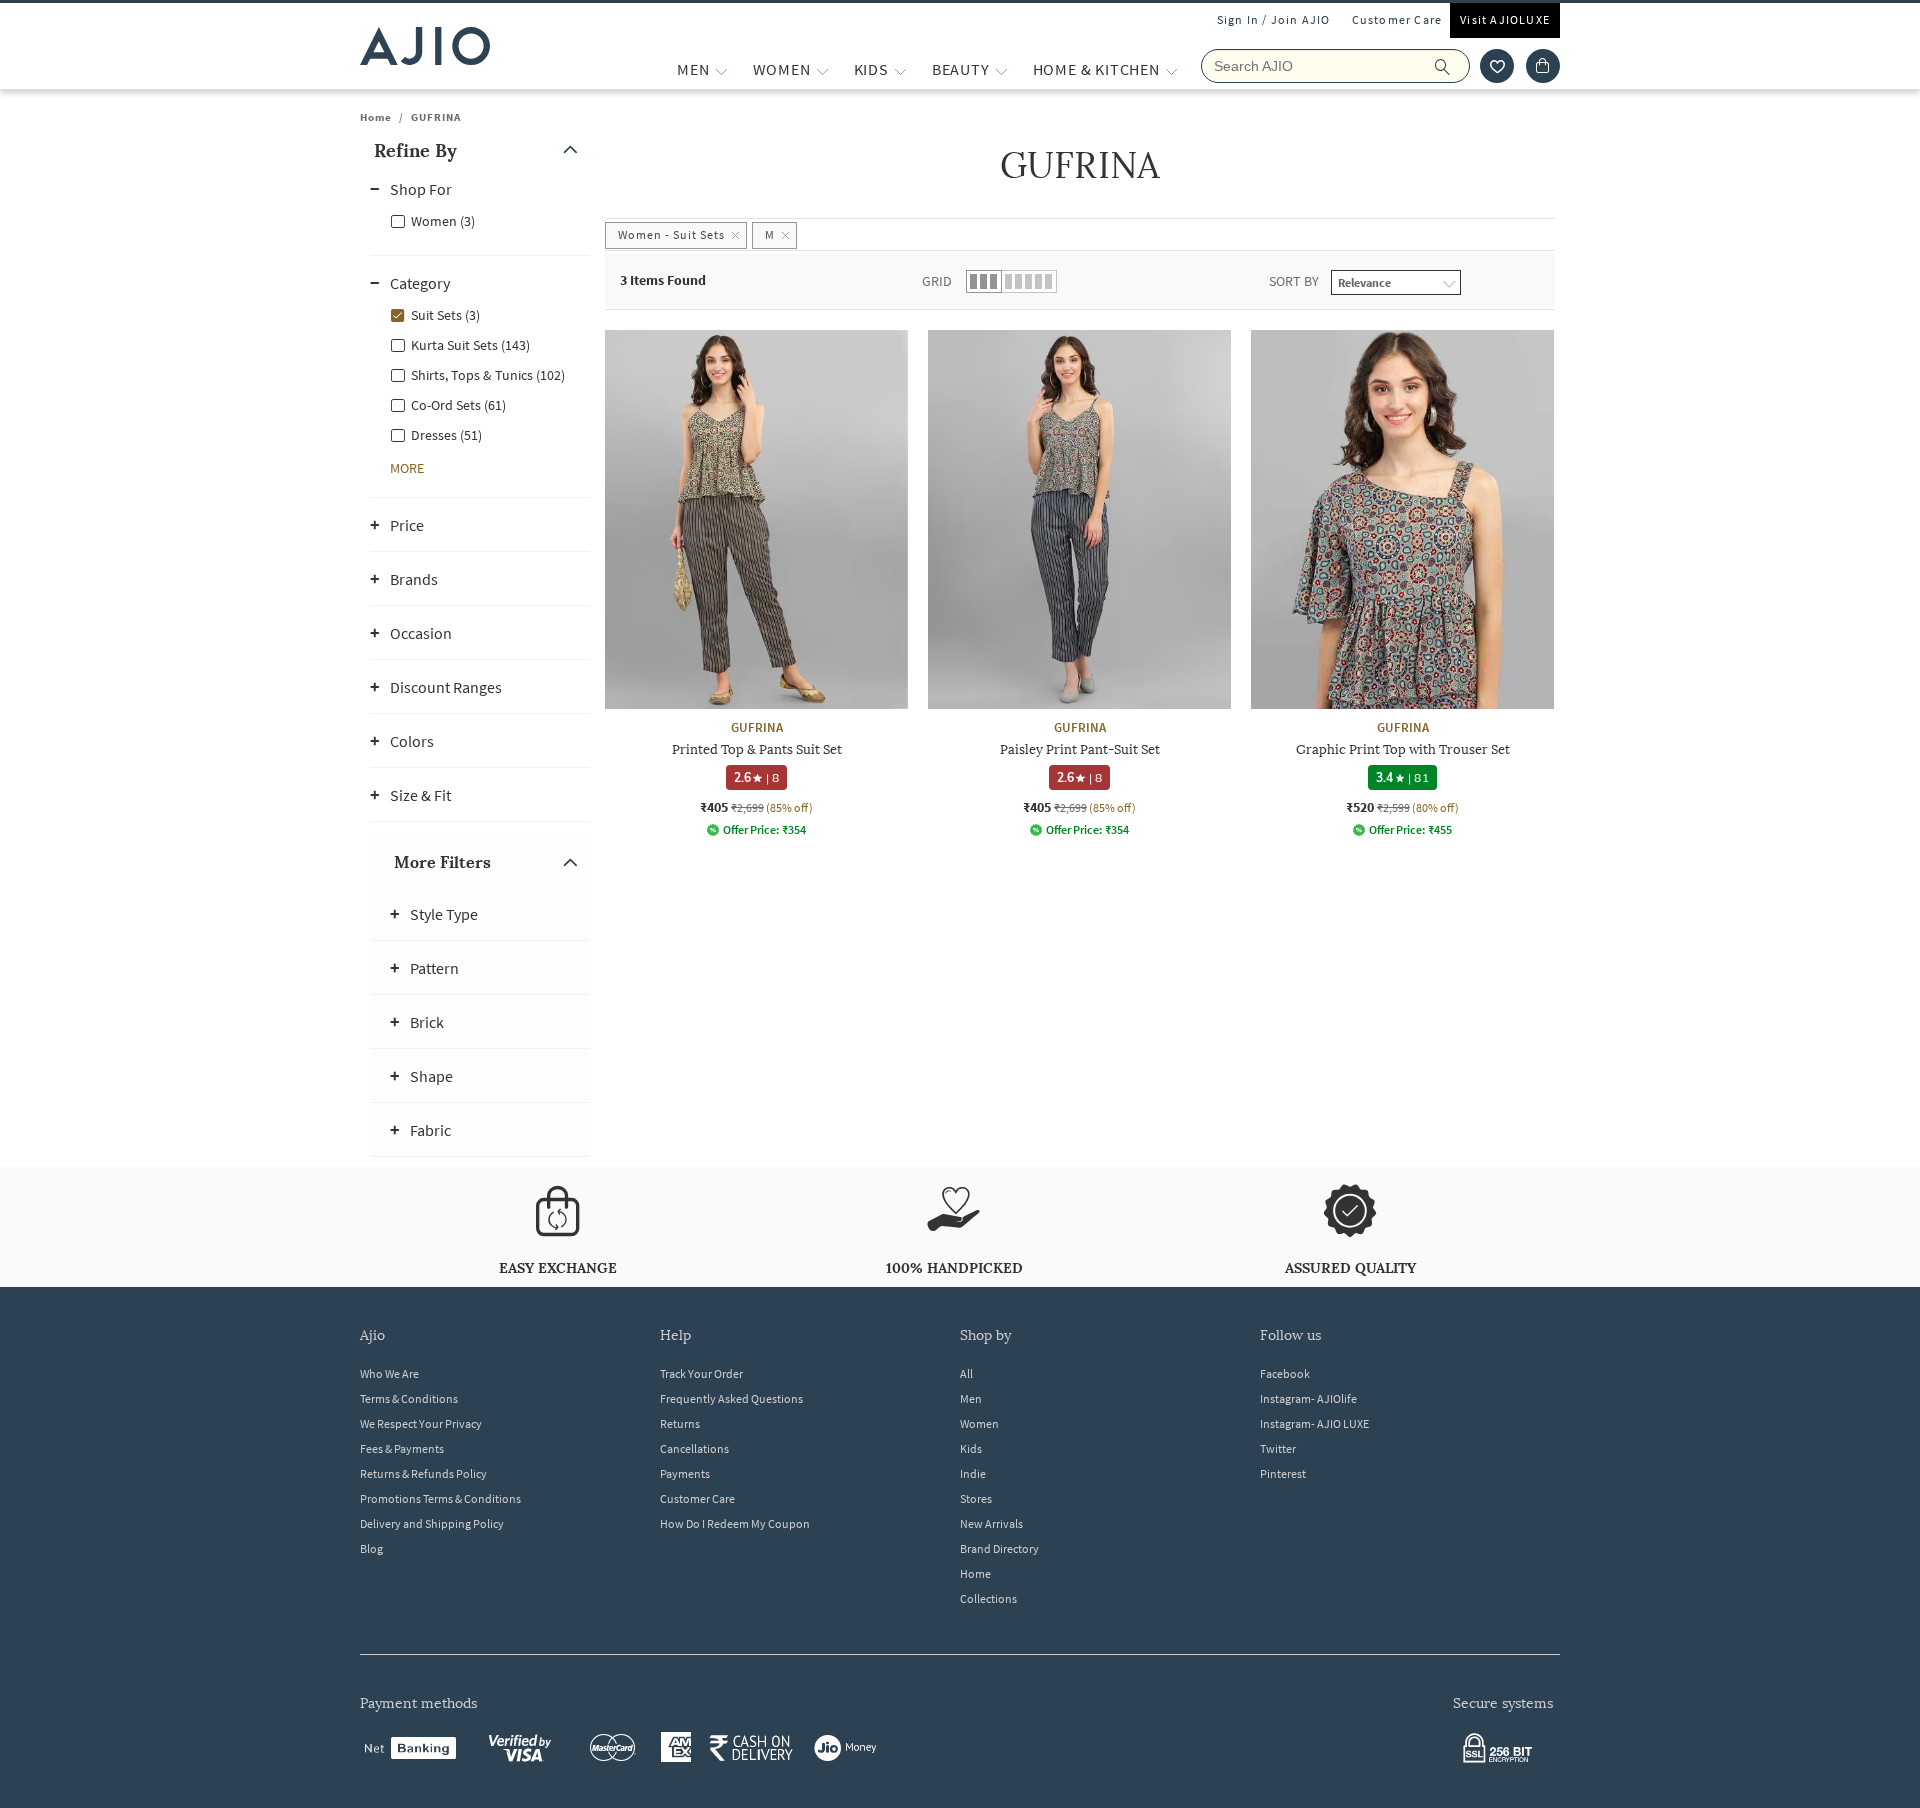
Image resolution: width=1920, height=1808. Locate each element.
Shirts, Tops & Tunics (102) (488, 375)
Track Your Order (701, 1373)
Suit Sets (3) (445, 315)
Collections (988, 1598)
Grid (937, 281)
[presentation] (1105, 620)
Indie (973, 1473)
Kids (971, 1448)
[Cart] (1543, 66)
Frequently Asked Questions (731, 1398)
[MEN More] (721, 69)
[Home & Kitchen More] (1171, 69)
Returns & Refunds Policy (423, 1473)
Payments (685, 1473)
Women (979, 1423)
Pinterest (1283, 1473)
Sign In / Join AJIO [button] (1274, 19)
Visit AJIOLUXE (1505, 19)
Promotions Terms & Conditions (440, 1498)
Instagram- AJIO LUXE (1314, 1423)
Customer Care (1397, 19)
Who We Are (389, 1373)
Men (971, 1398)
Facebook (1285, 1373)
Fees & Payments (402, 1448)
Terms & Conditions (409, 1398)
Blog (371, 1548)
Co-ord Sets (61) (458, 405)
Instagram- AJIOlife (1308, 1398)
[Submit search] (1452, 66)
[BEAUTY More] (1001, 69)
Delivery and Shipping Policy (432, 1523)
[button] (1497, 66)
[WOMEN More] (822, 69)
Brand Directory (999, 1548)
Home (376, 117)
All (966, 1373)
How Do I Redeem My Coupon (735, 1523)
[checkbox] (480, 220)
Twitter (1278, 1448)
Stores (976, 1498)
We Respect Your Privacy (421, 1423)
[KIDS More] (900, 69)
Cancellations (694, 1448)
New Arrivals (991, 1523)
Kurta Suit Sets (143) (470, 345)
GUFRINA (436, 117)
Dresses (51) (446, 435)
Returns (680, 1423)
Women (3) (443, 221)
